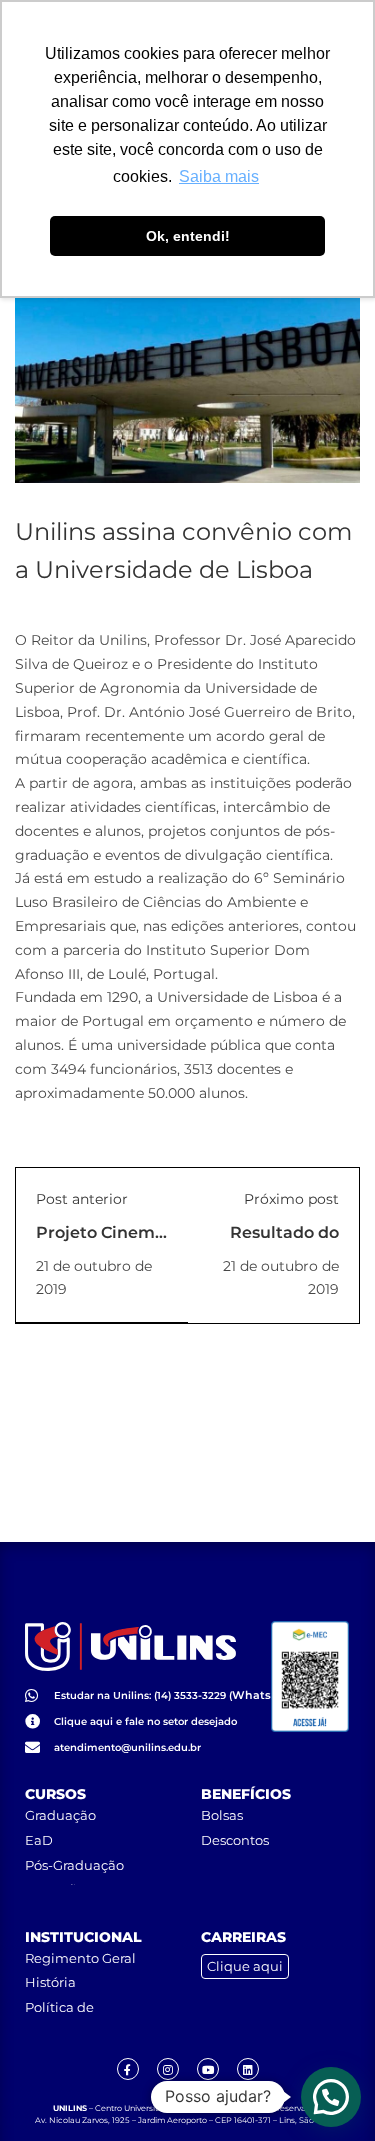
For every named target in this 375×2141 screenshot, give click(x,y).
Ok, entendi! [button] (188, 236)
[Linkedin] (248, 2069)
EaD (39, 1840)
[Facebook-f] (128, 2069)
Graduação (60, 1815)
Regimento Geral (80, 1958)
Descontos (235, 1840)
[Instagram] (168, 2069)
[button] (331, 2097)
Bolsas (222, 1815)
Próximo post (291, 1199)
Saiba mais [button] (219, 176)
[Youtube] (208, 2069)
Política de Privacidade (64, 2015)
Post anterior (82, 1199)
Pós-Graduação (74, 1865)
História (50, 1982)
